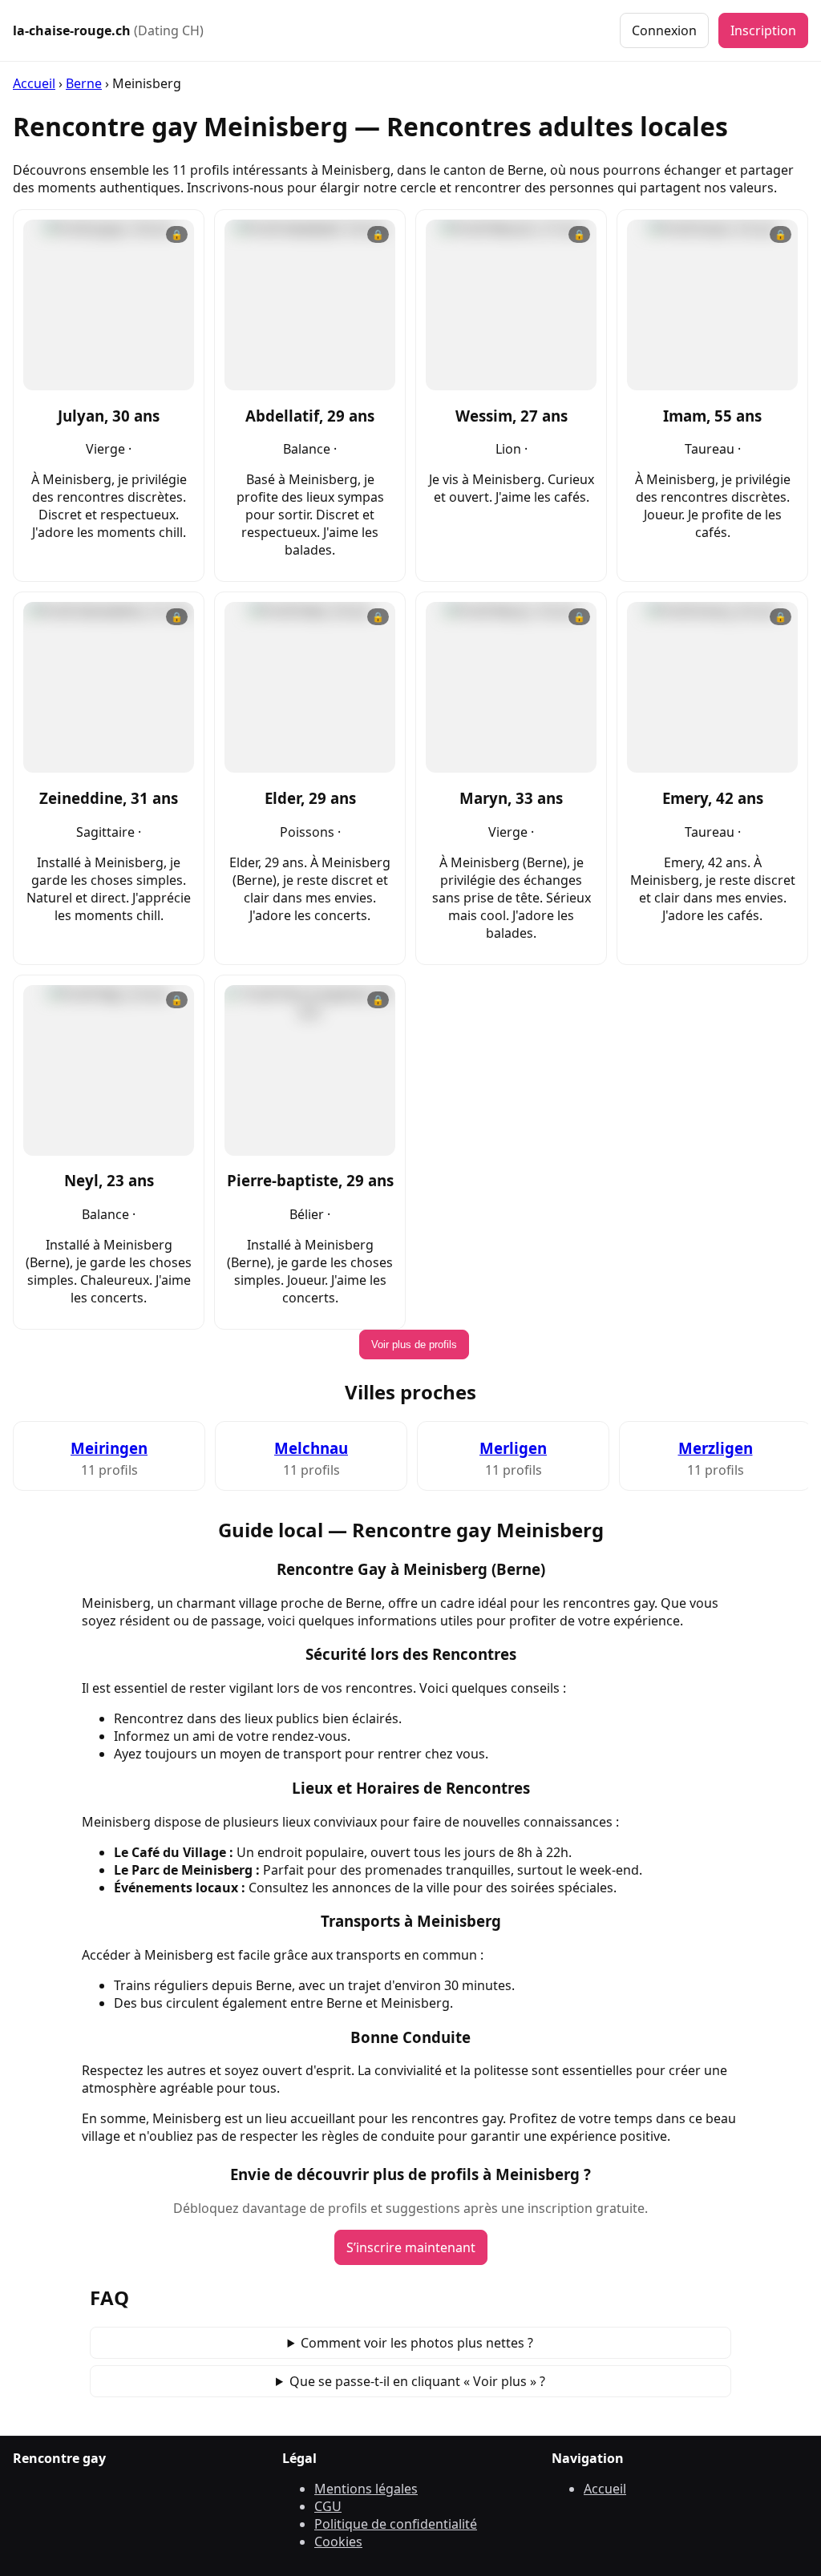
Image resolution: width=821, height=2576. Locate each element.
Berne (84, 83)
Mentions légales (366, 2489)
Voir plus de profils (414, 1345)
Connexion (664, 30)
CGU (328, 2506)
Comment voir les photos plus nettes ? (417, 2343)
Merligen (513, 1448)
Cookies (338, 2542)
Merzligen (716, 1448)
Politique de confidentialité (396, 2524)
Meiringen (109, 1448)
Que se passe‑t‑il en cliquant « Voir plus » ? (417, 2381)
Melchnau (311, 1448)
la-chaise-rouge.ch (108, 30)
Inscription (763, 30)
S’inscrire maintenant (411, 2247)
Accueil (34, 83)
